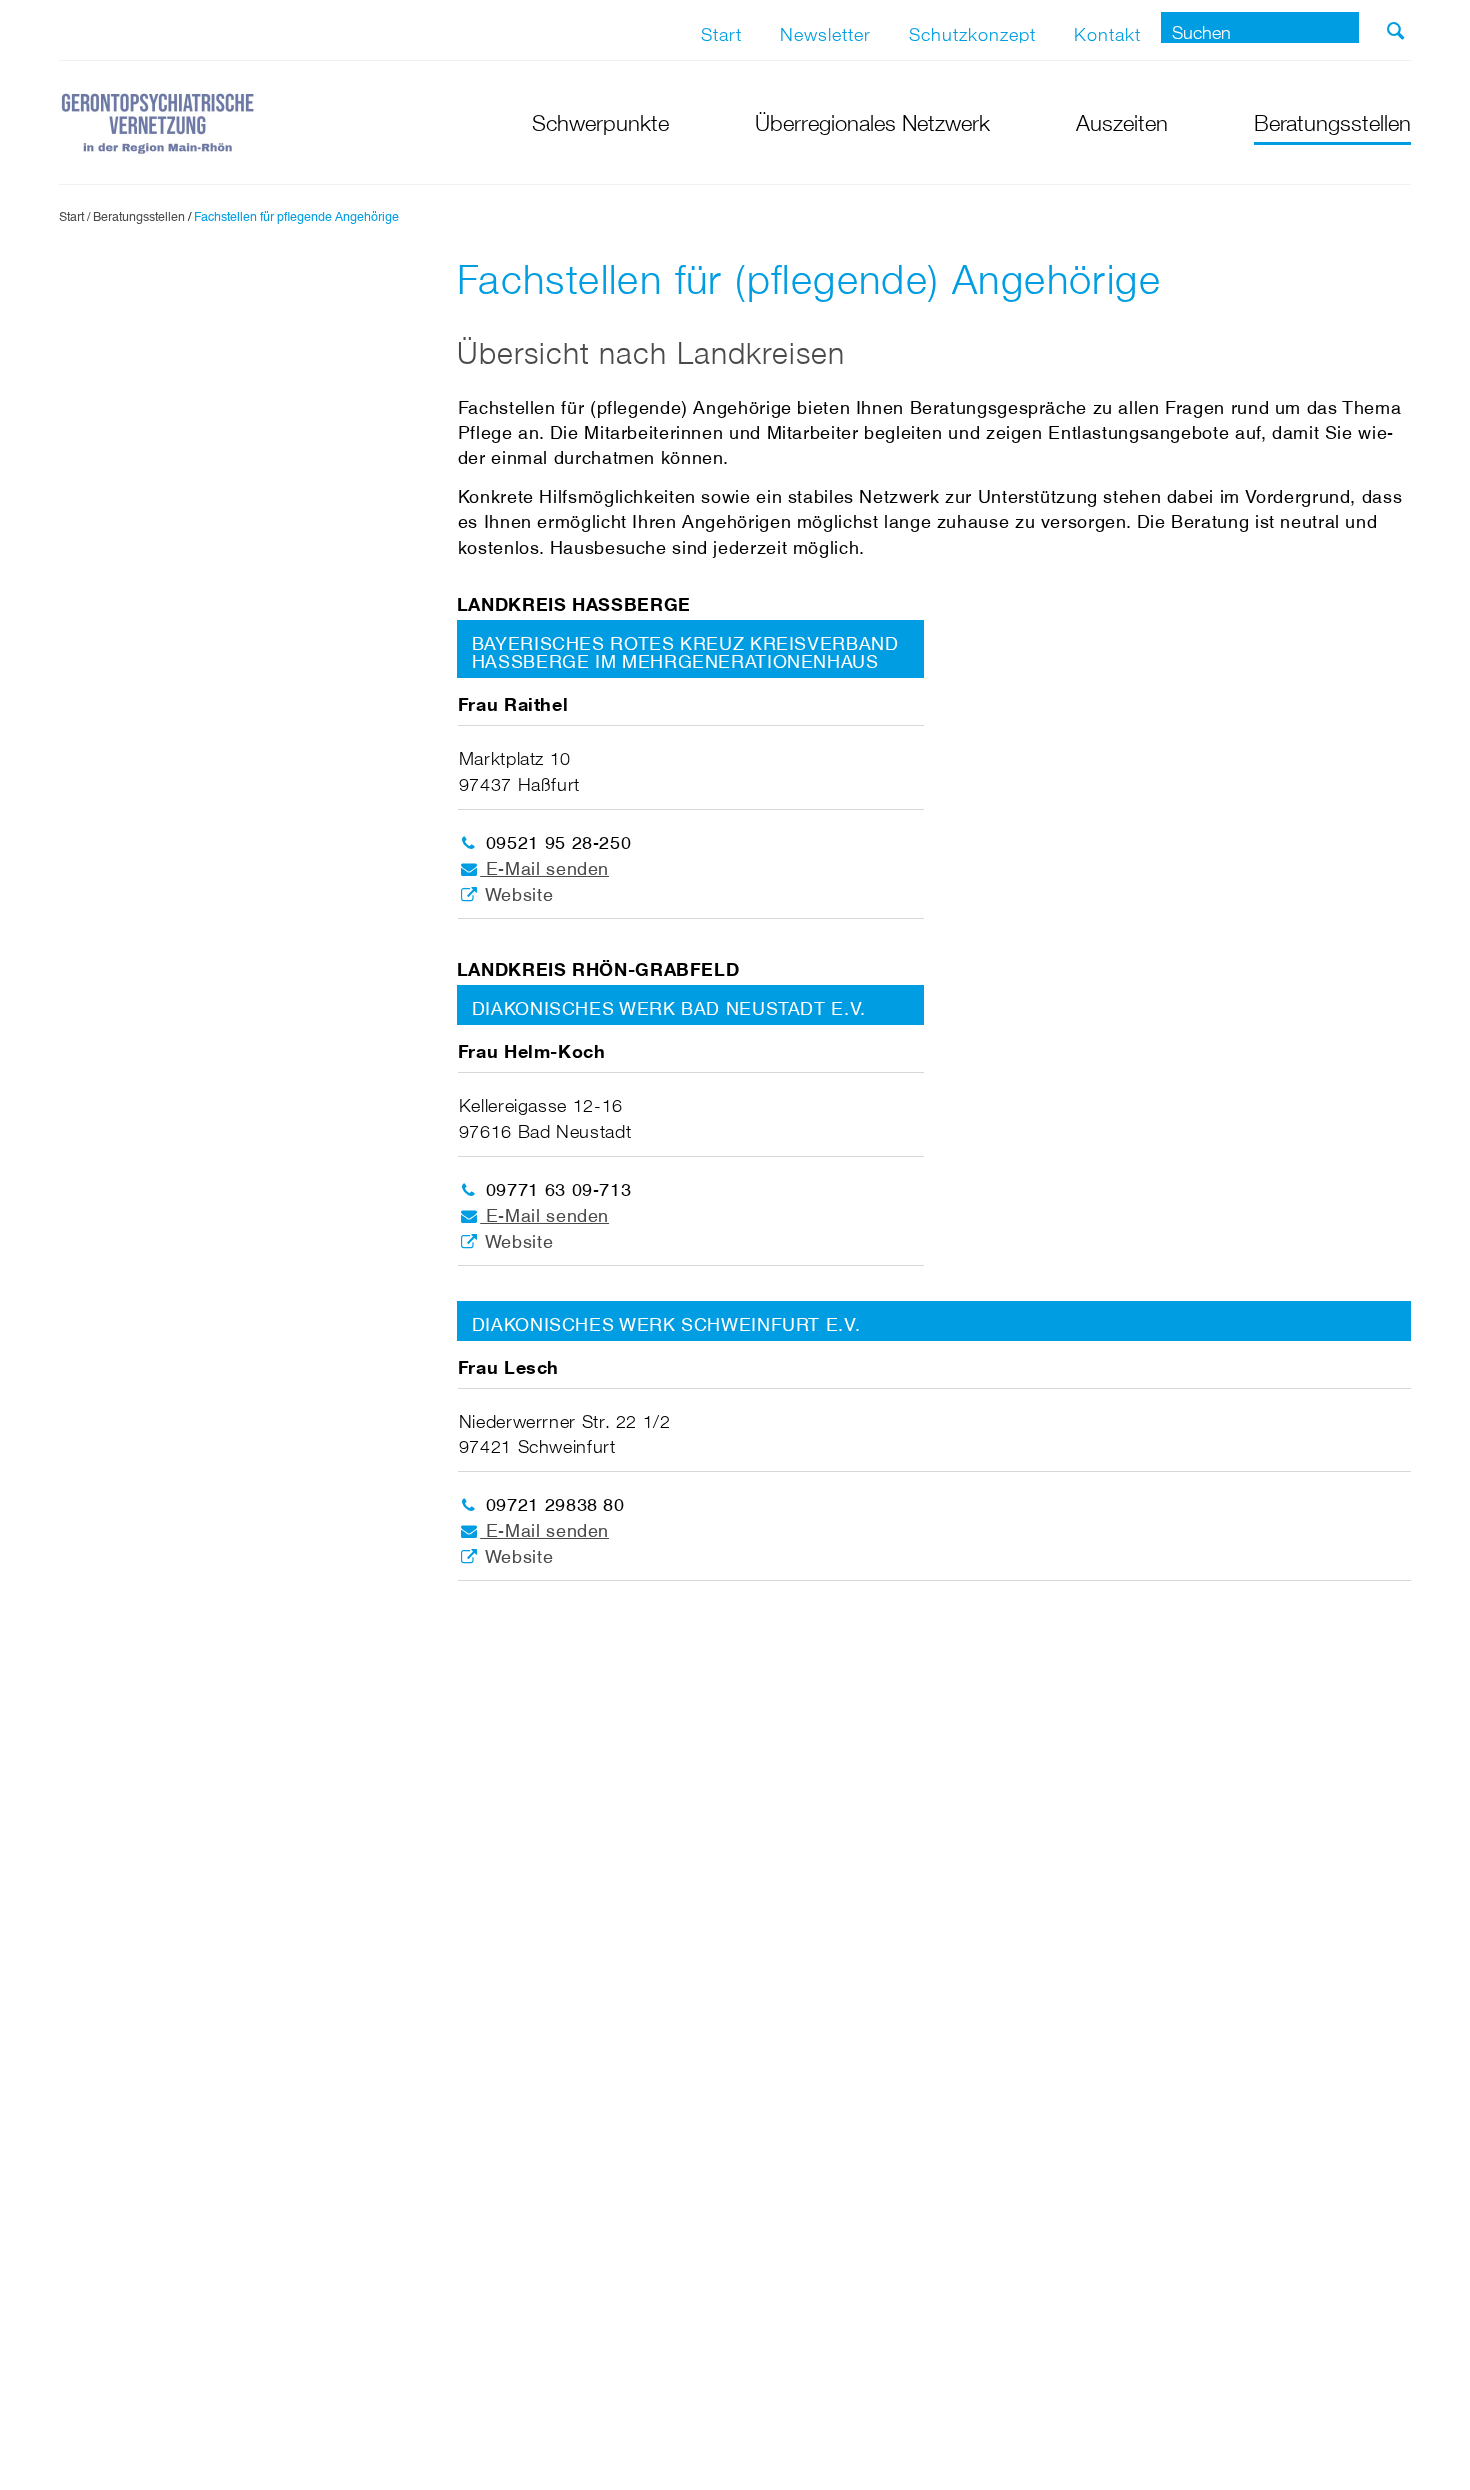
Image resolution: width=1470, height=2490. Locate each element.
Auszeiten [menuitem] (1122, 119)
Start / (74, 214)
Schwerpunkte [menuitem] (600, 119)
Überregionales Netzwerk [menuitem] (872, 119)
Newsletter (825, 29)
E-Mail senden (544, 863)
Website (516, 889)
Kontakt (1107, 29)
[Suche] (1395, 31)
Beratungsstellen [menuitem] (1332, 119)
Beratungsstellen (139, 214)
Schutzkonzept (972, 29)
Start (721, 29)
